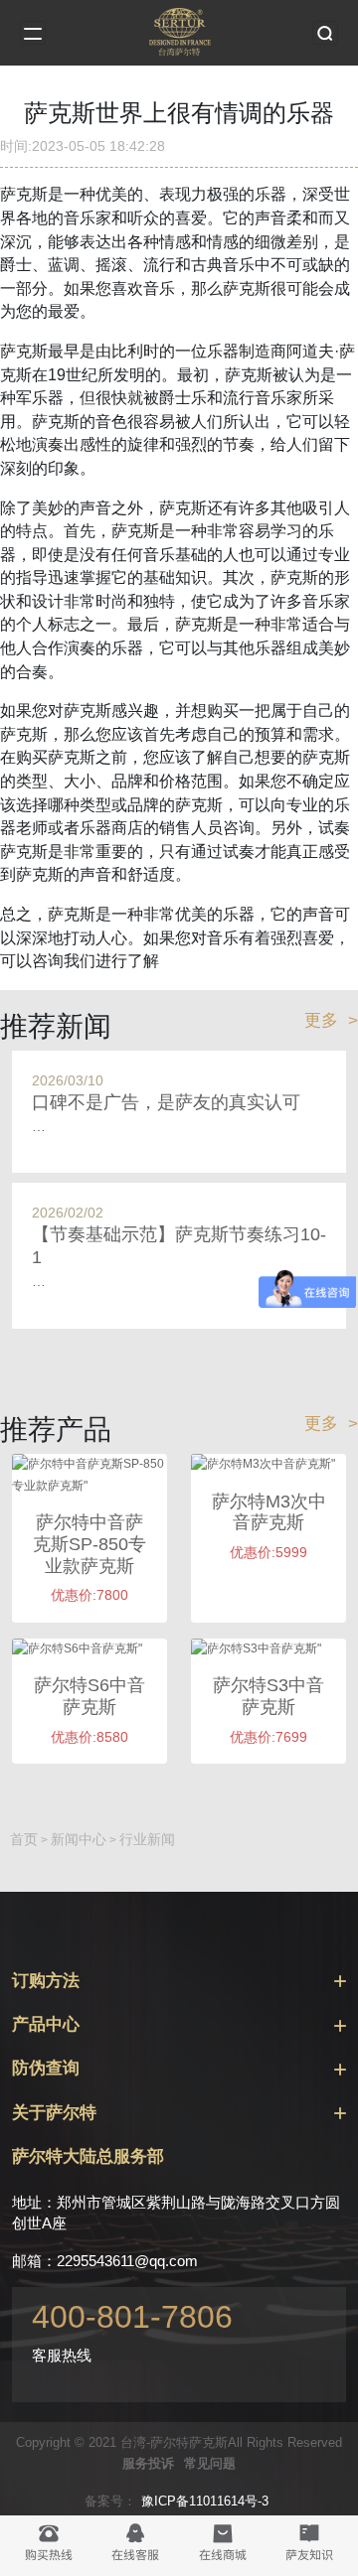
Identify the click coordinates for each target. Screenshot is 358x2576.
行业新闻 (147, 1839)
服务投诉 (148, 2463)
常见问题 (210, 2463)
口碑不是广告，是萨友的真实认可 (166, 1102)
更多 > (331, 1020)
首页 (24, 1839)
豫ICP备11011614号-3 (205, 2501)
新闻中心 (79, 1839)
